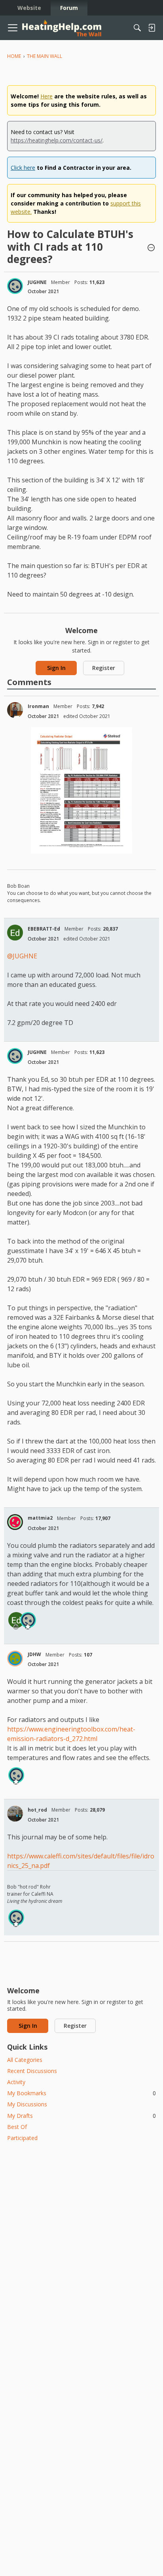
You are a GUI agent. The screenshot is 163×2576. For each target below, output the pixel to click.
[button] (151, 248)
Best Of (17, 2127)
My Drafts (81, 2116)
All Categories (25, 2060)
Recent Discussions (32, 2071)
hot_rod (37, 1810)
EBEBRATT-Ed (44, 929)
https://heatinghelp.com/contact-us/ (57, 140)
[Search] (137, 28)
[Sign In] (152, 28)
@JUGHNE (22, 956)
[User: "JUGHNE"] (15, 286)
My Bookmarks (81, 2093)
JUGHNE (37, 282)
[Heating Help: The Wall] (62, 28)
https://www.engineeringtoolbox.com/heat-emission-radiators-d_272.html (71, 1734)
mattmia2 (40, 1518)
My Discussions (27, 2104)
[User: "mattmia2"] (15, 1522)
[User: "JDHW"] (15, 1658)
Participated (22, 2138)
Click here (23, 168)
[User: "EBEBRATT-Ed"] (15, 933)
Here (46, 96)
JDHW (34, 1654)
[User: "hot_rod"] (15, 1814)
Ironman (38, 706)
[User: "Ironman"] (15, 710)
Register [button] (104, 668)
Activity (16, 2082)
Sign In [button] (56, 668)
